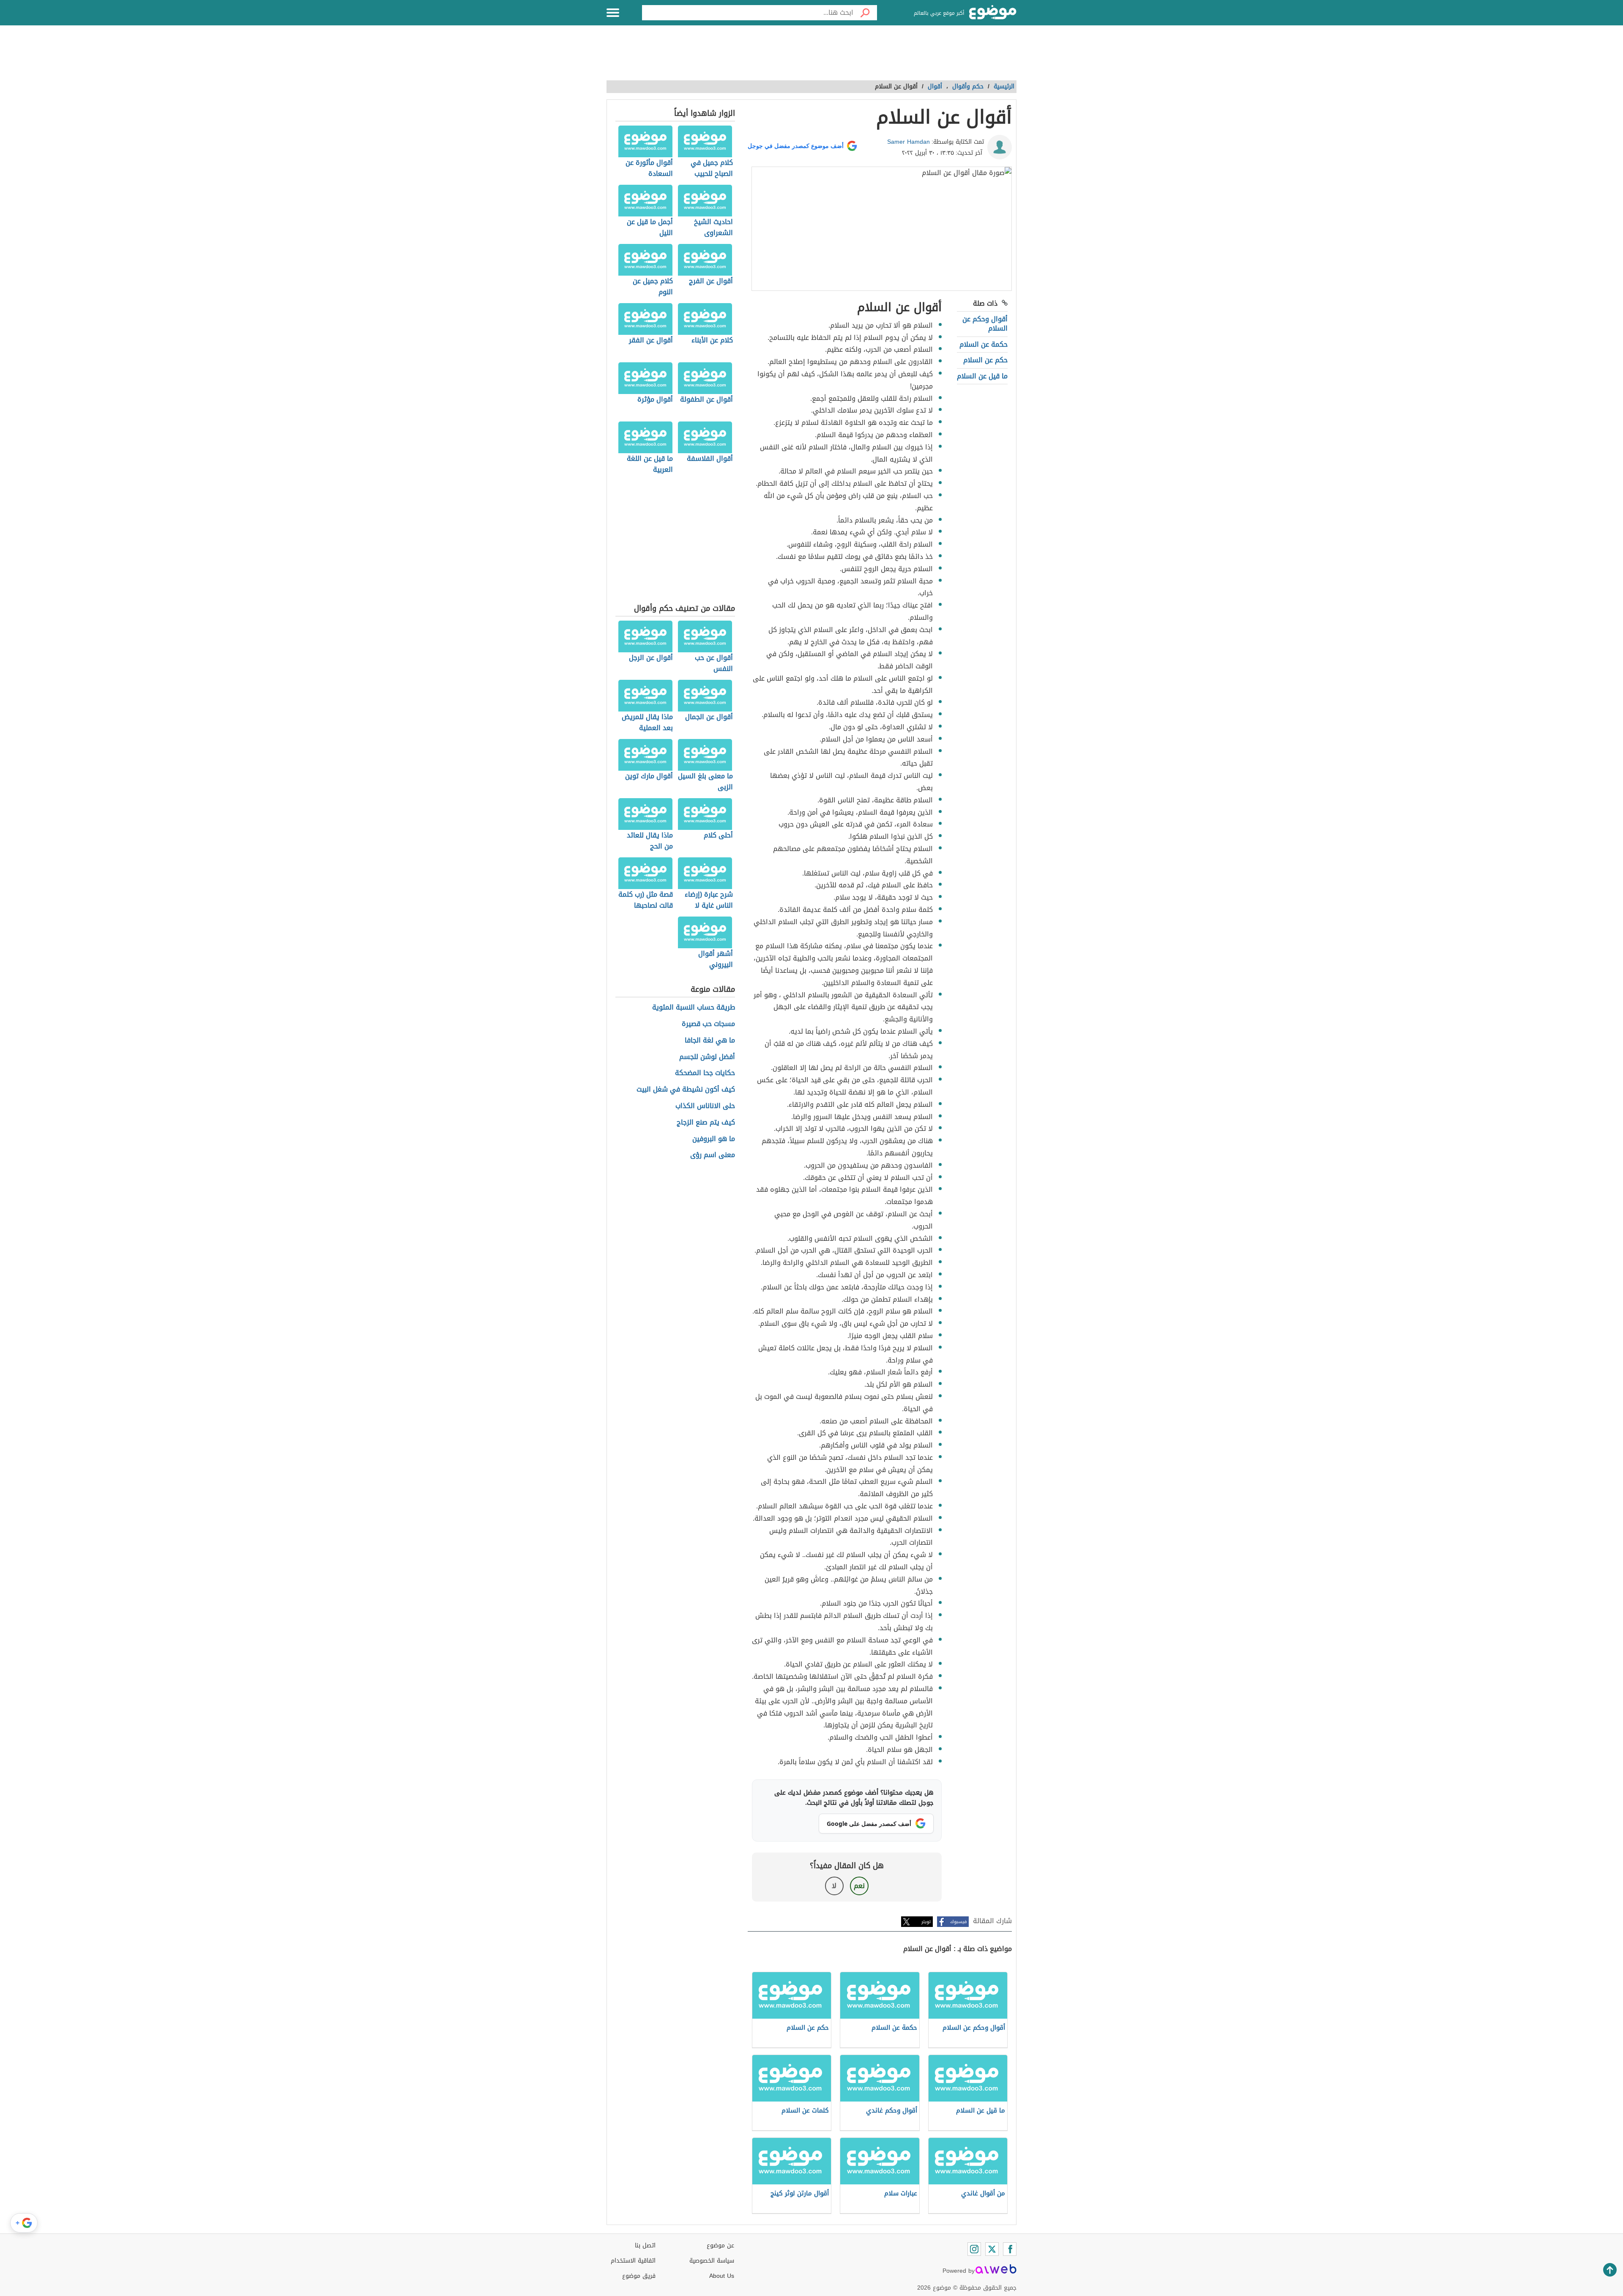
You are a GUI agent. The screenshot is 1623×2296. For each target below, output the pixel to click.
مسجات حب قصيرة (708, 1024)
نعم (859, 1886)
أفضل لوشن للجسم (707, 1057)
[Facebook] (1010, 2249)
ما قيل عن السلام (982, 376)
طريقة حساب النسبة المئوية (694, 1008)
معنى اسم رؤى (713, 1155)
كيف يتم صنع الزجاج (706, 1123)
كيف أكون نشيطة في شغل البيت (686, 1090)
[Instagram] (974, 2249)
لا (834, 1886)
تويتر (926, 1922)
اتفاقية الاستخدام (633, 2261)
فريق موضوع (639, 2276)
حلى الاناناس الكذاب (705, 1106)
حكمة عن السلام (984, 344)
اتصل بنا (645, 2245)
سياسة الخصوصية (712, 2261)
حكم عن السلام (985, 360)
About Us (722, 2276)
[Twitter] (992, 2249)
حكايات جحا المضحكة (705, 1073)
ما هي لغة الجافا (710, 1041)
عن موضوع (720, 2245)
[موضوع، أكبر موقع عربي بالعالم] (993, 13)
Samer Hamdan (908, 142)
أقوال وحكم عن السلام (985, 324)
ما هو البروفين (714, 1139)
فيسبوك (958, 1922)
